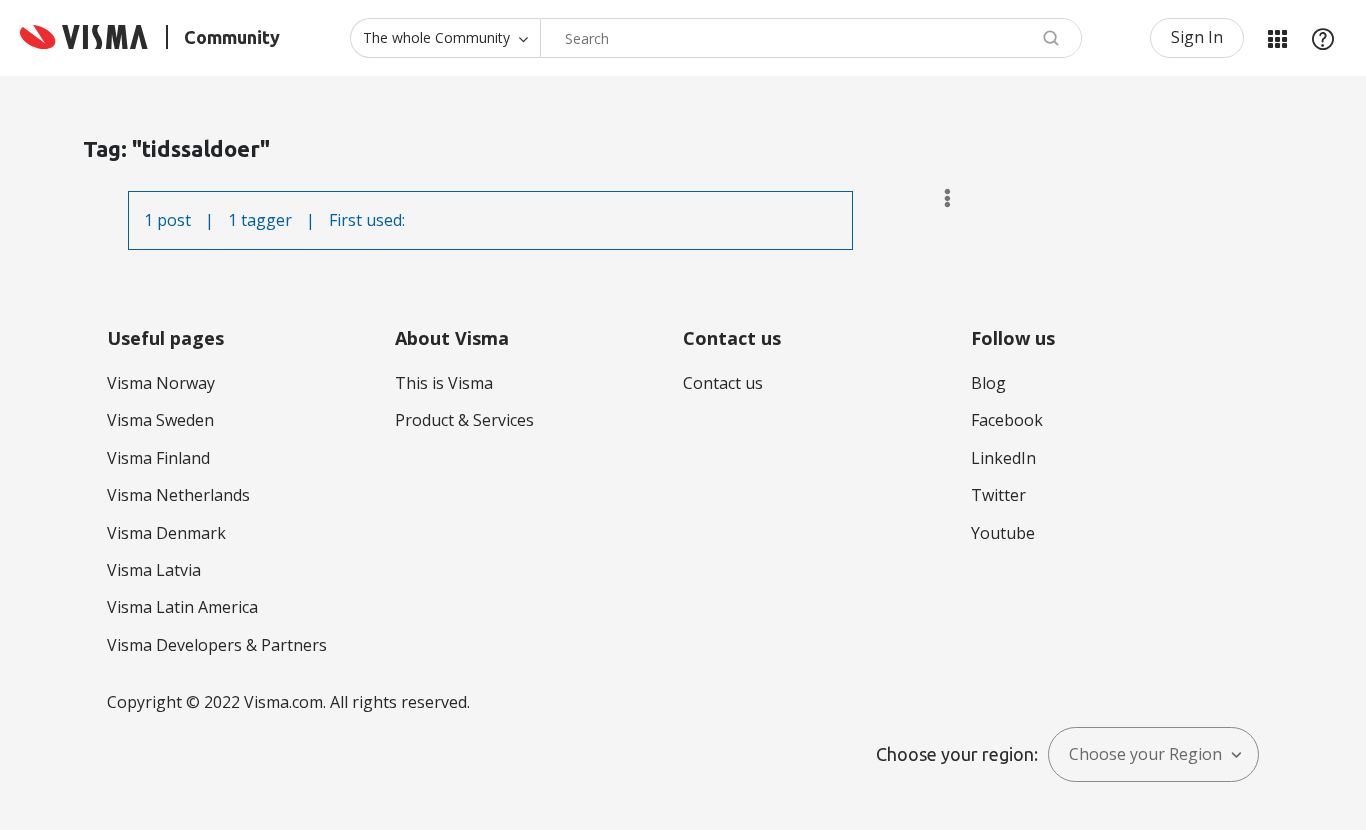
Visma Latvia (154, 570)
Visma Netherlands (178, 495)
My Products (1277, 38)
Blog (988, 383)
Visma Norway (161, 383)
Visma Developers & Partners (217, 645)
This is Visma (444, 383)
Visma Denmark (166, 533)
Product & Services (464, 420)
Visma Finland (158, 458)
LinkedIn (1003, 458)
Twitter (998, 495)
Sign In (1197, 37)
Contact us (723, 383)
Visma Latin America (182, 607)
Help (1323, 38)
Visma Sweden (160, 420)
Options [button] (938, 198)
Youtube (1003, 533)
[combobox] (811, 38)
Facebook (1007, 420)
